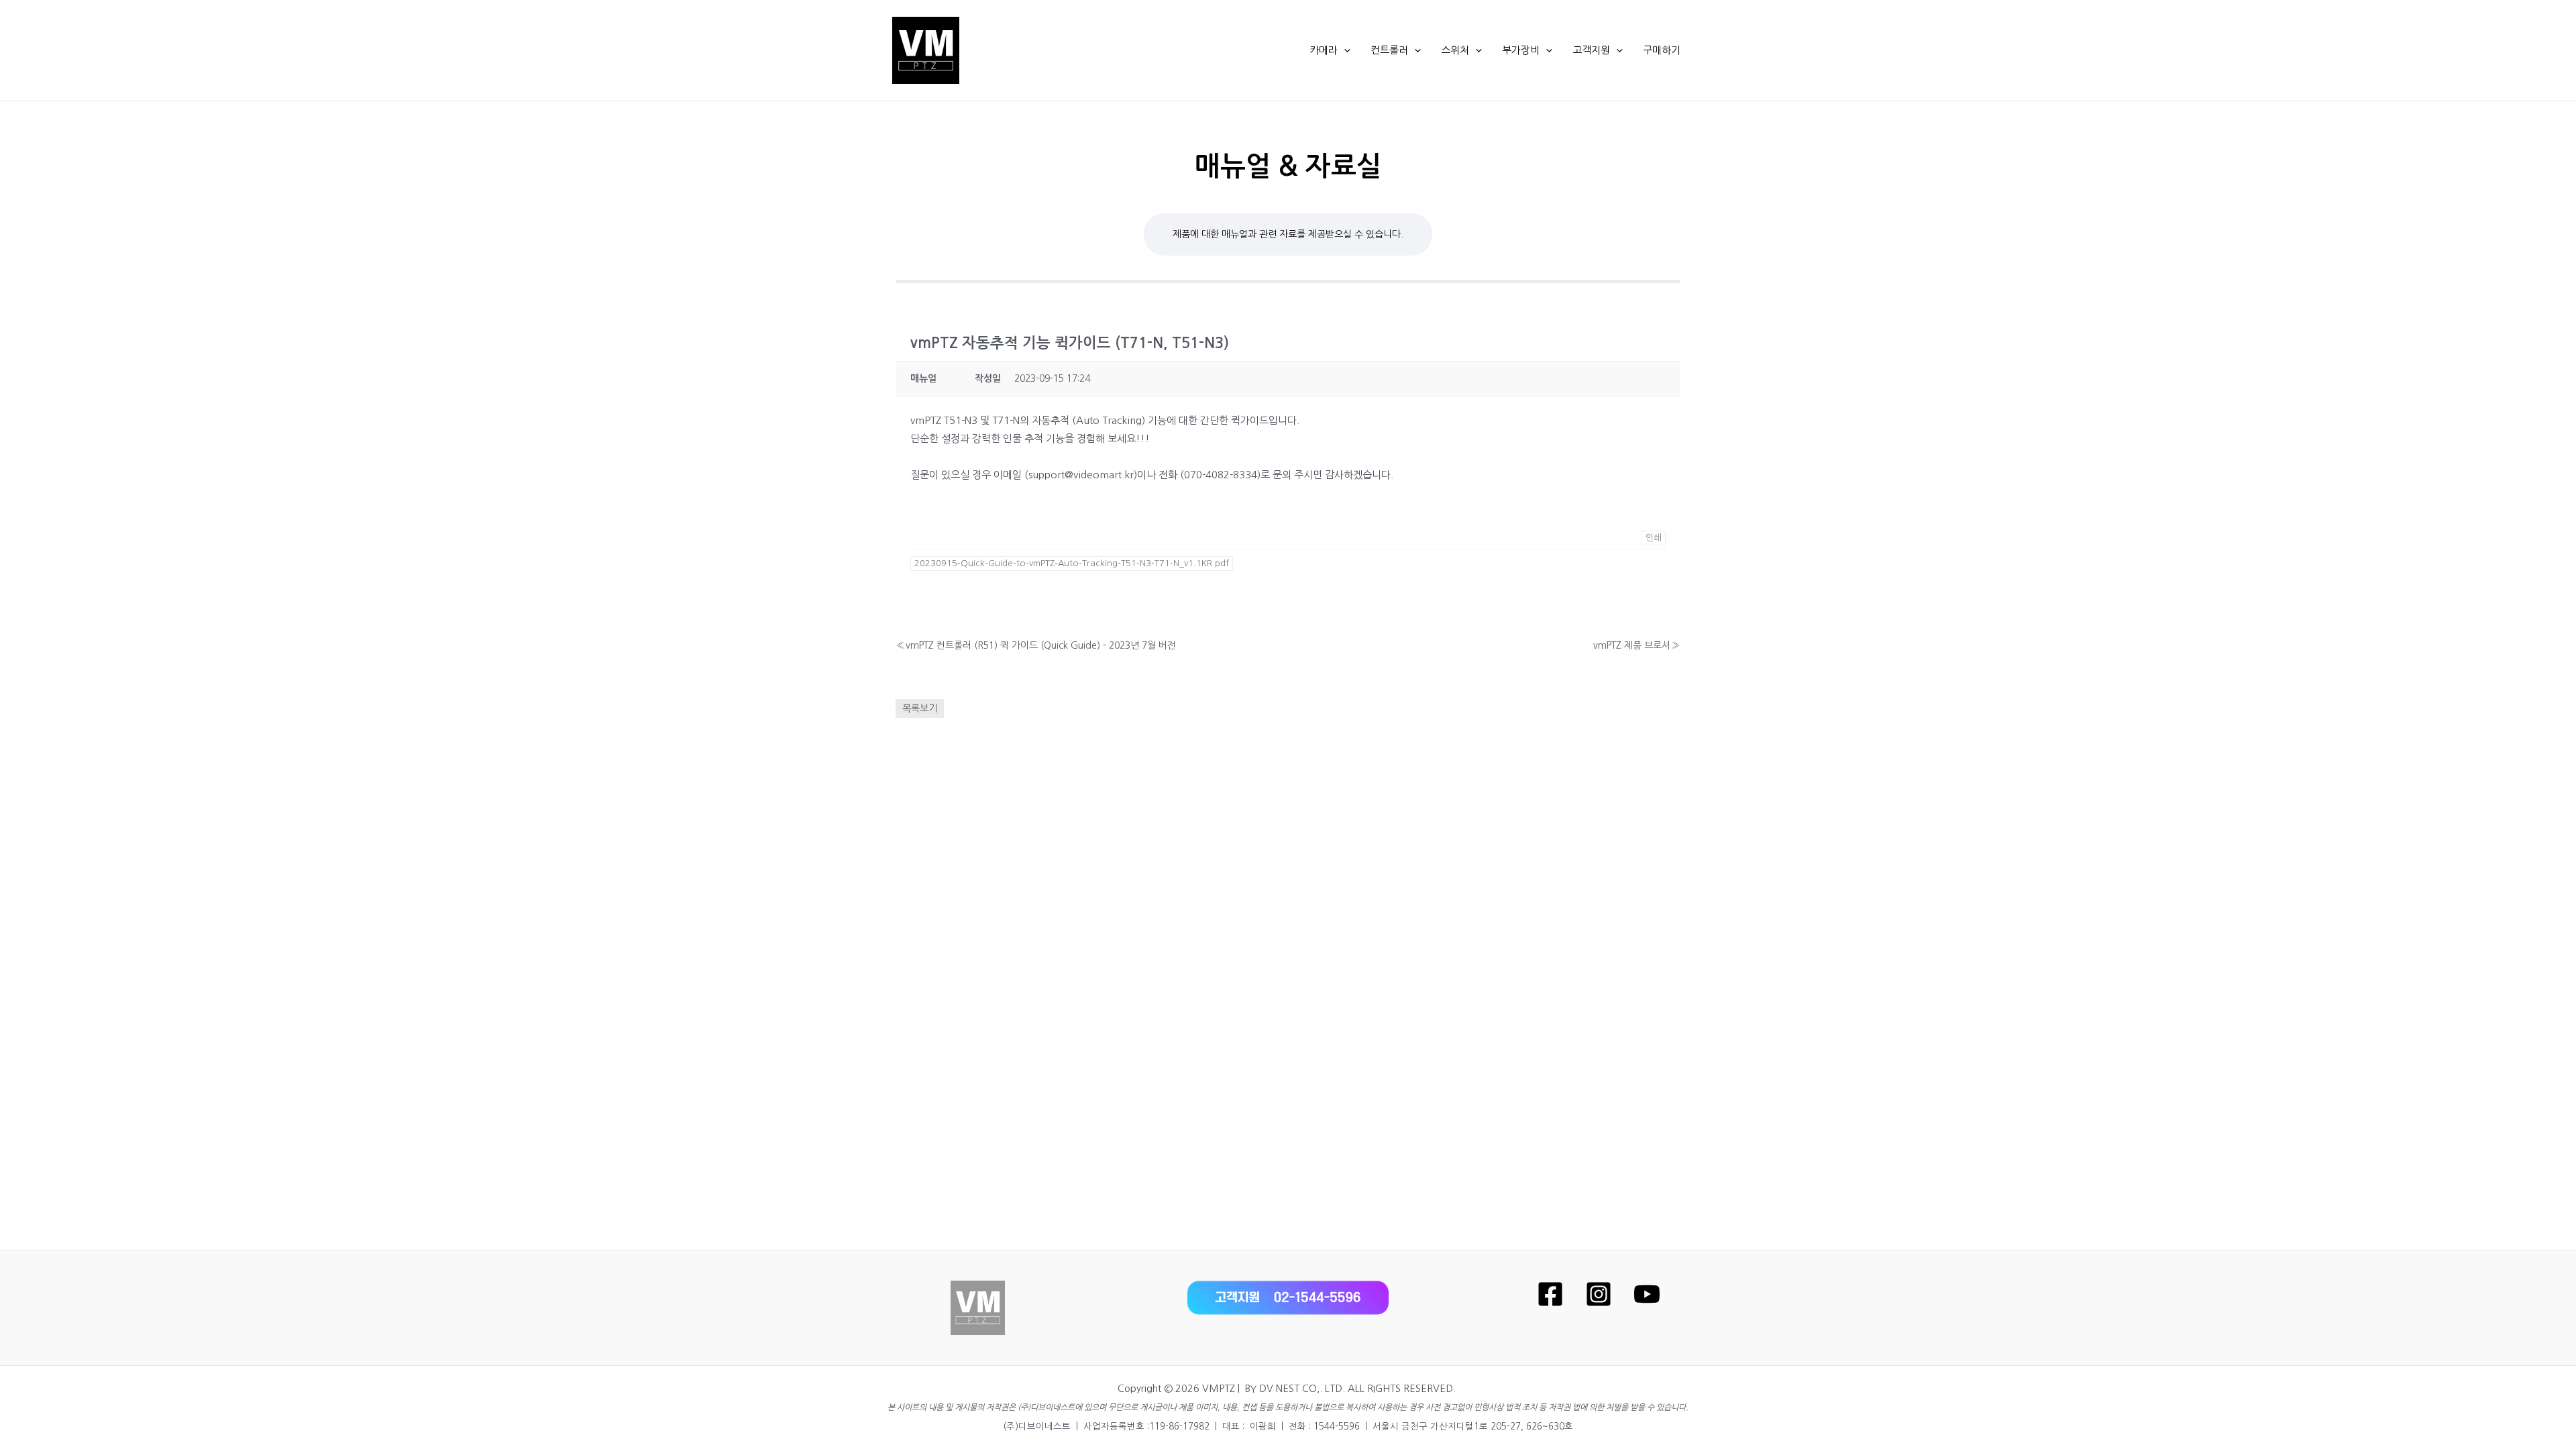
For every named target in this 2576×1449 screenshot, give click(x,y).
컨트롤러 (1389, 50)
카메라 (1324, 50)
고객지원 (1591, 50)
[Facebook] (1550, 1294)
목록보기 (920, 708)
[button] (1344, 50)
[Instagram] (1599, 1294)
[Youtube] (1647, 1294)
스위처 (1455, 50)
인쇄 (1654, 538)
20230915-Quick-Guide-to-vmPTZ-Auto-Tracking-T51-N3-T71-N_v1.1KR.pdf (1072, 563)
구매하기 (1662, 50)
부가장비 (1521, 50)
